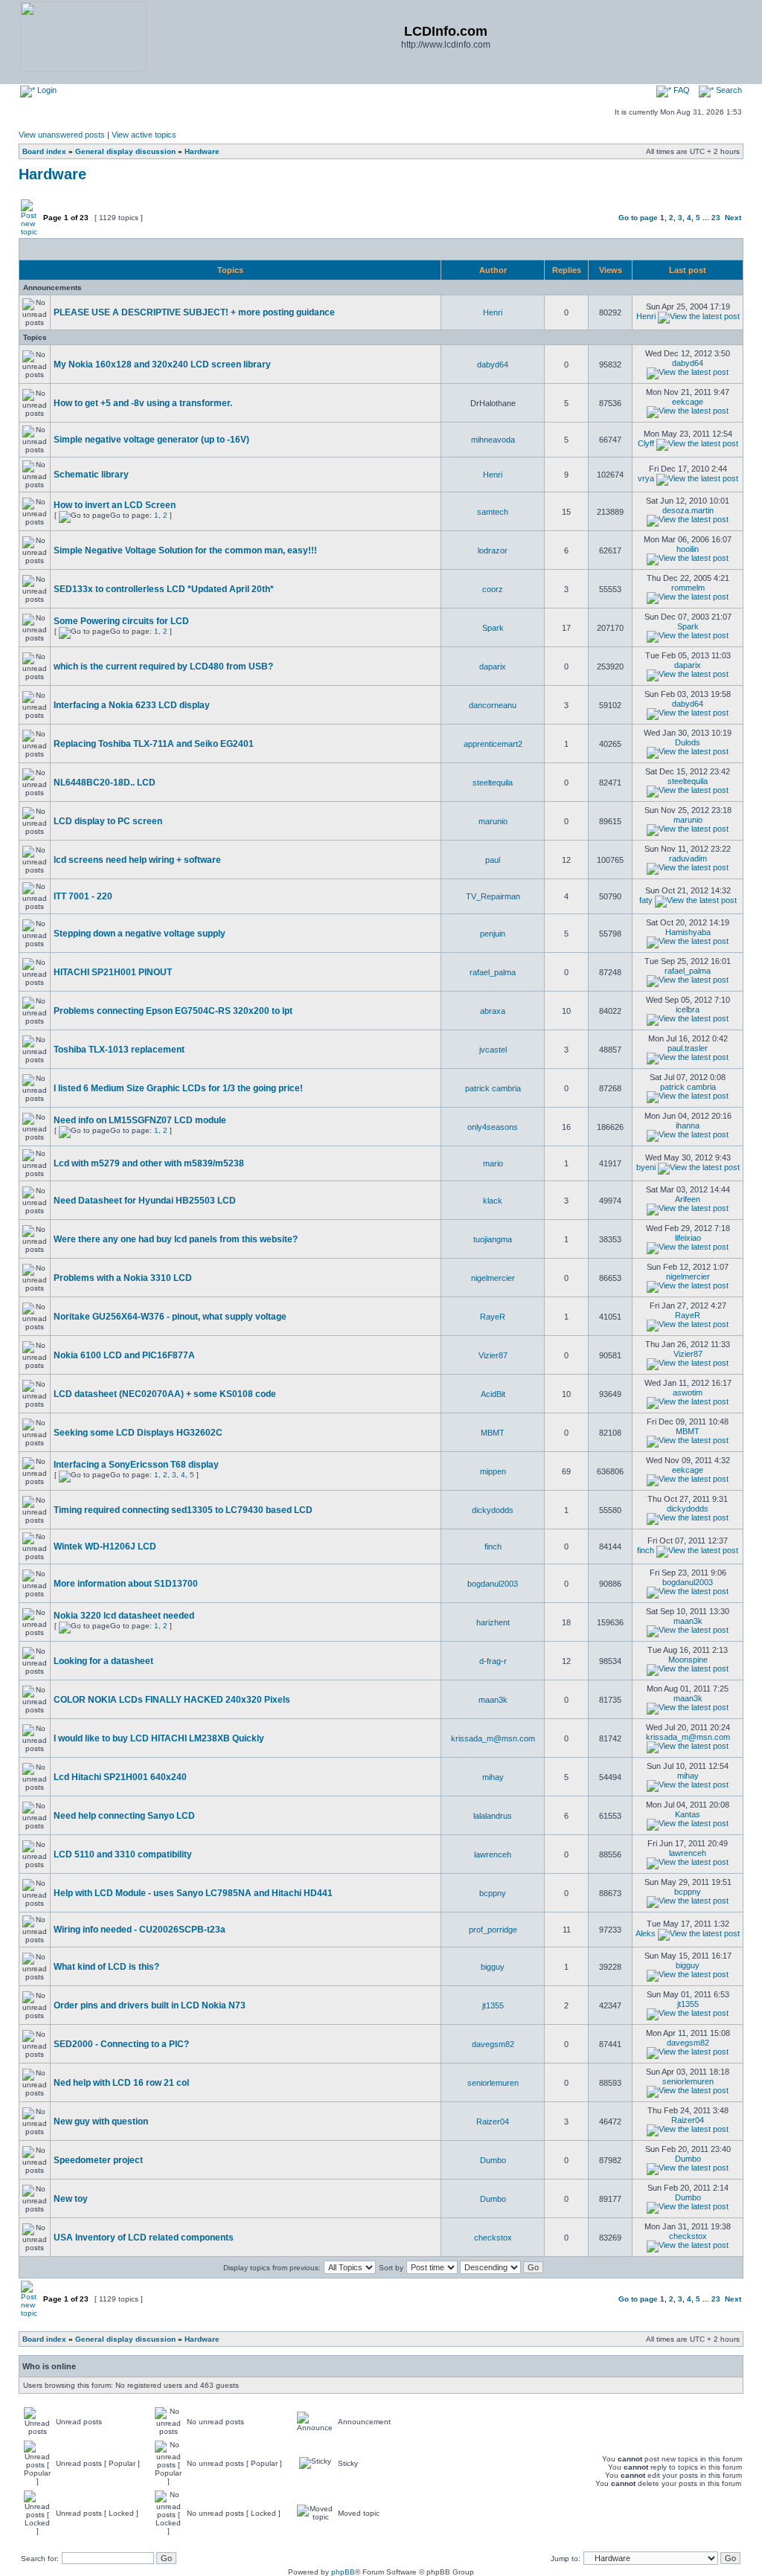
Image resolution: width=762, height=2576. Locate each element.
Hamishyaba (688, 932)
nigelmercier (493, 1278)
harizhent (493, 1622)
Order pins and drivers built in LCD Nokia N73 (150, 2005)
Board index (44, 151)
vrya (646, 478)
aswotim (688, 1393)
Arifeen (688, 1199)
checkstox (493, 2238)
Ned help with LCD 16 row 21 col (121, 2083)
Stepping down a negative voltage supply (140, 934)
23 (716, 218)
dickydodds (493, 1510)
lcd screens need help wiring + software (137, 860)
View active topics (144, 135)
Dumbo (493, 2160)
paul (493, 860)
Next (733, 218)
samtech (493, 512)
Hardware (202, 151)
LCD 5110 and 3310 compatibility (123, 1854)
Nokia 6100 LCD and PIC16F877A (124, 1355)
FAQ (681, 90)
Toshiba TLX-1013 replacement (119, 1050)
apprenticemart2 (493, 744)
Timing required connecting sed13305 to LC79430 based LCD (183, 1510)
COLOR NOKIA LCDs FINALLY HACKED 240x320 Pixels (172, 1700)
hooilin (688, 549)
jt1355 (493, 2005)
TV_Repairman (493, 896)
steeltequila (493, 783)
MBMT (493, 1433)
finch (493, 1546)
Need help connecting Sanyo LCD (124, 1816)
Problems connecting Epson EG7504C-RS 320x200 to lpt (173, 1011)
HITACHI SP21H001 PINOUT (113, 972)
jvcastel (493, 1050)
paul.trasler (688, 1048)
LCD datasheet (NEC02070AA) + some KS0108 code (165, 1394)
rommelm (688, 588)
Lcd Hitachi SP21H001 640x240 (120, 1777)
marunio (493, 821)
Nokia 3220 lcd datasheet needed (124, 1616)
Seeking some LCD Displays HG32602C (138, 1433)
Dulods (688, 742)
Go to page (638, 218)
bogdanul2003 (493, 1584)
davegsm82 (493, 2044)
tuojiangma (493, 1239)
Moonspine (688, 1660)
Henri (493, 312)
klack (493, 1201)
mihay (493, 1777)
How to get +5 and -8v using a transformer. (143, 403)
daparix (493, 667)
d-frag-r (493, 1661)
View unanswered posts (62, 135)
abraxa (493, 1011)
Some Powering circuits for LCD (121, 621)
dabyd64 (493, 364)
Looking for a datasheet (103, 1661)
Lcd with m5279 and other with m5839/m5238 (149, 1163)
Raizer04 (493, 2121)
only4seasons (493, 1127)
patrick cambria (493, 1088)
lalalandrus (493, 1816)
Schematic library (91, 475)
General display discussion (125, 151)
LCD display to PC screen (108, 821)
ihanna (688, 1125)
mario (493, 1163)
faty (646, 900)
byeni (646, 1167)
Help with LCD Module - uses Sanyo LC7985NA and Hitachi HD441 (193, 1893)
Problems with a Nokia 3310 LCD (123, 1278)
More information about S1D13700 (126, 1584)
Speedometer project (98, 2160)
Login (46, 90)
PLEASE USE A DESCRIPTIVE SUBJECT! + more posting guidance (194, 312)
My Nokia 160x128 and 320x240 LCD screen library (162, 364)
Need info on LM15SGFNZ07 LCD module (140, 1120)
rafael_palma (493, 972)
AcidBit (493, 1394)
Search (728, 90)
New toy (71, 2199)
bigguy (493, 1967)
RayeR (493, 1317)
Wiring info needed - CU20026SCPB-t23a (140, 1930)
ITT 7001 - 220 (83, 896)
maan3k (688, 1621)
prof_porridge (493, 1930)
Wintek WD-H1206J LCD (105, 1546)
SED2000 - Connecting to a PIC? (121, 2044)
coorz (493, 589)
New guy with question (101, 2121)
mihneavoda (493, 440)
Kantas (688, 1814)
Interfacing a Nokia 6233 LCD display (132, 705)
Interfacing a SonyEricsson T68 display (136, 1465)
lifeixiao (688, 1238)
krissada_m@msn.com (493, 1738)
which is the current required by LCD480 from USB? (163, 667)
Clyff (646, 443)
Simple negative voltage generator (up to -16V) (151, 440)
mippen (493, 1471)
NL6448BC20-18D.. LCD (105, 783)
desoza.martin (688, 510)
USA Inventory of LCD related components (144, 2238)
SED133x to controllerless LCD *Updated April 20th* (164, 589)
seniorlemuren (493, 2083)
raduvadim (688, 858)
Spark (493, 628)
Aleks (646, 1933)
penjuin (493, 934)
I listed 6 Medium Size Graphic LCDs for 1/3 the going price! (178, 1088)
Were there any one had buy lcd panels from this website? (176, 1239)
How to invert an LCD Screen (115, 505)
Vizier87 (493, 1355)
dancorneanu (493, 705)
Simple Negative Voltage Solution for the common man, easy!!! (185, 550)
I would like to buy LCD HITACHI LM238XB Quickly (159, 1738)
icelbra (688, 1009)
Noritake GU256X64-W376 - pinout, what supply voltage (170, 1317)
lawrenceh (493, 1854)
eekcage (688, 402)
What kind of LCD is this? (106, 1967)
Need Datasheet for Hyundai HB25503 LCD (145, 1201)
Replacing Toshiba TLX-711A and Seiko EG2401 (154, 744)
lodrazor (493, 550)
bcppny (493, 1893)
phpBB (343, 2572)
